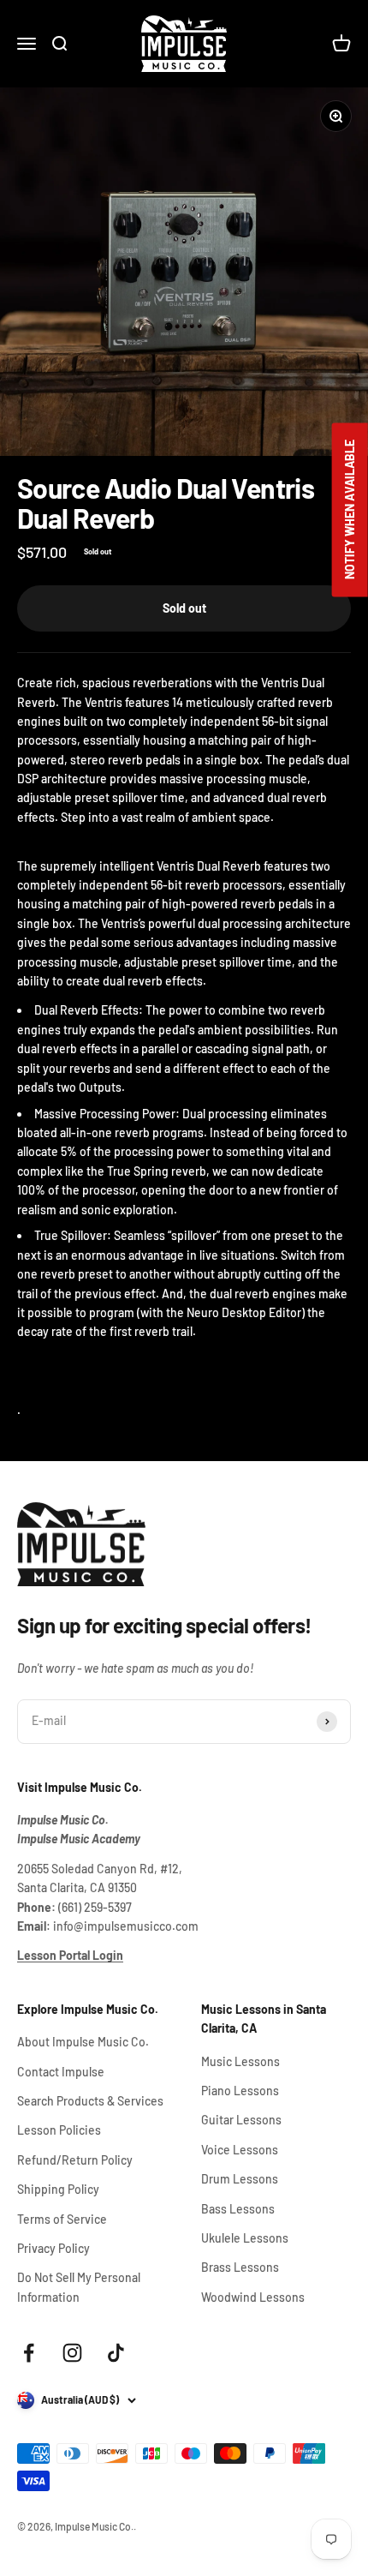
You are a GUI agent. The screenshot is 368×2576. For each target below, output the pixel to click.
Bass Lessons (238, 2209)
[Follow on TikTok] (116, 2353)
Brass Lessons (240, 2267)
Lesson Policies (59, 2130)
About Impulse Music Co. (83, 2042)
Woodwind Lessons (253, 2297)
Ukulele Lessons (245, 2238)
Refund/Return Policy (75, 2160)
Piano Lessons (240, 2091)
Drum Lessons (240, 2179)
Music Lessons (240, 2061)
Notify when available (350, 509)
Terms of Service (62, 2219)
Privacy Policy (53, 2248)
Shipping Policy (58, 2189)
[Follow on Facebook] (29, 2353)
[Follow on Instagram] (72, 2353)
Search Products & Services (90, 2101)
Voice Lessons (240, 2150)
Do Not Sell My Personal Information (79, 2287)
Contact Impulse (61, 2072)
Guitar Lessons (241, 2120)
